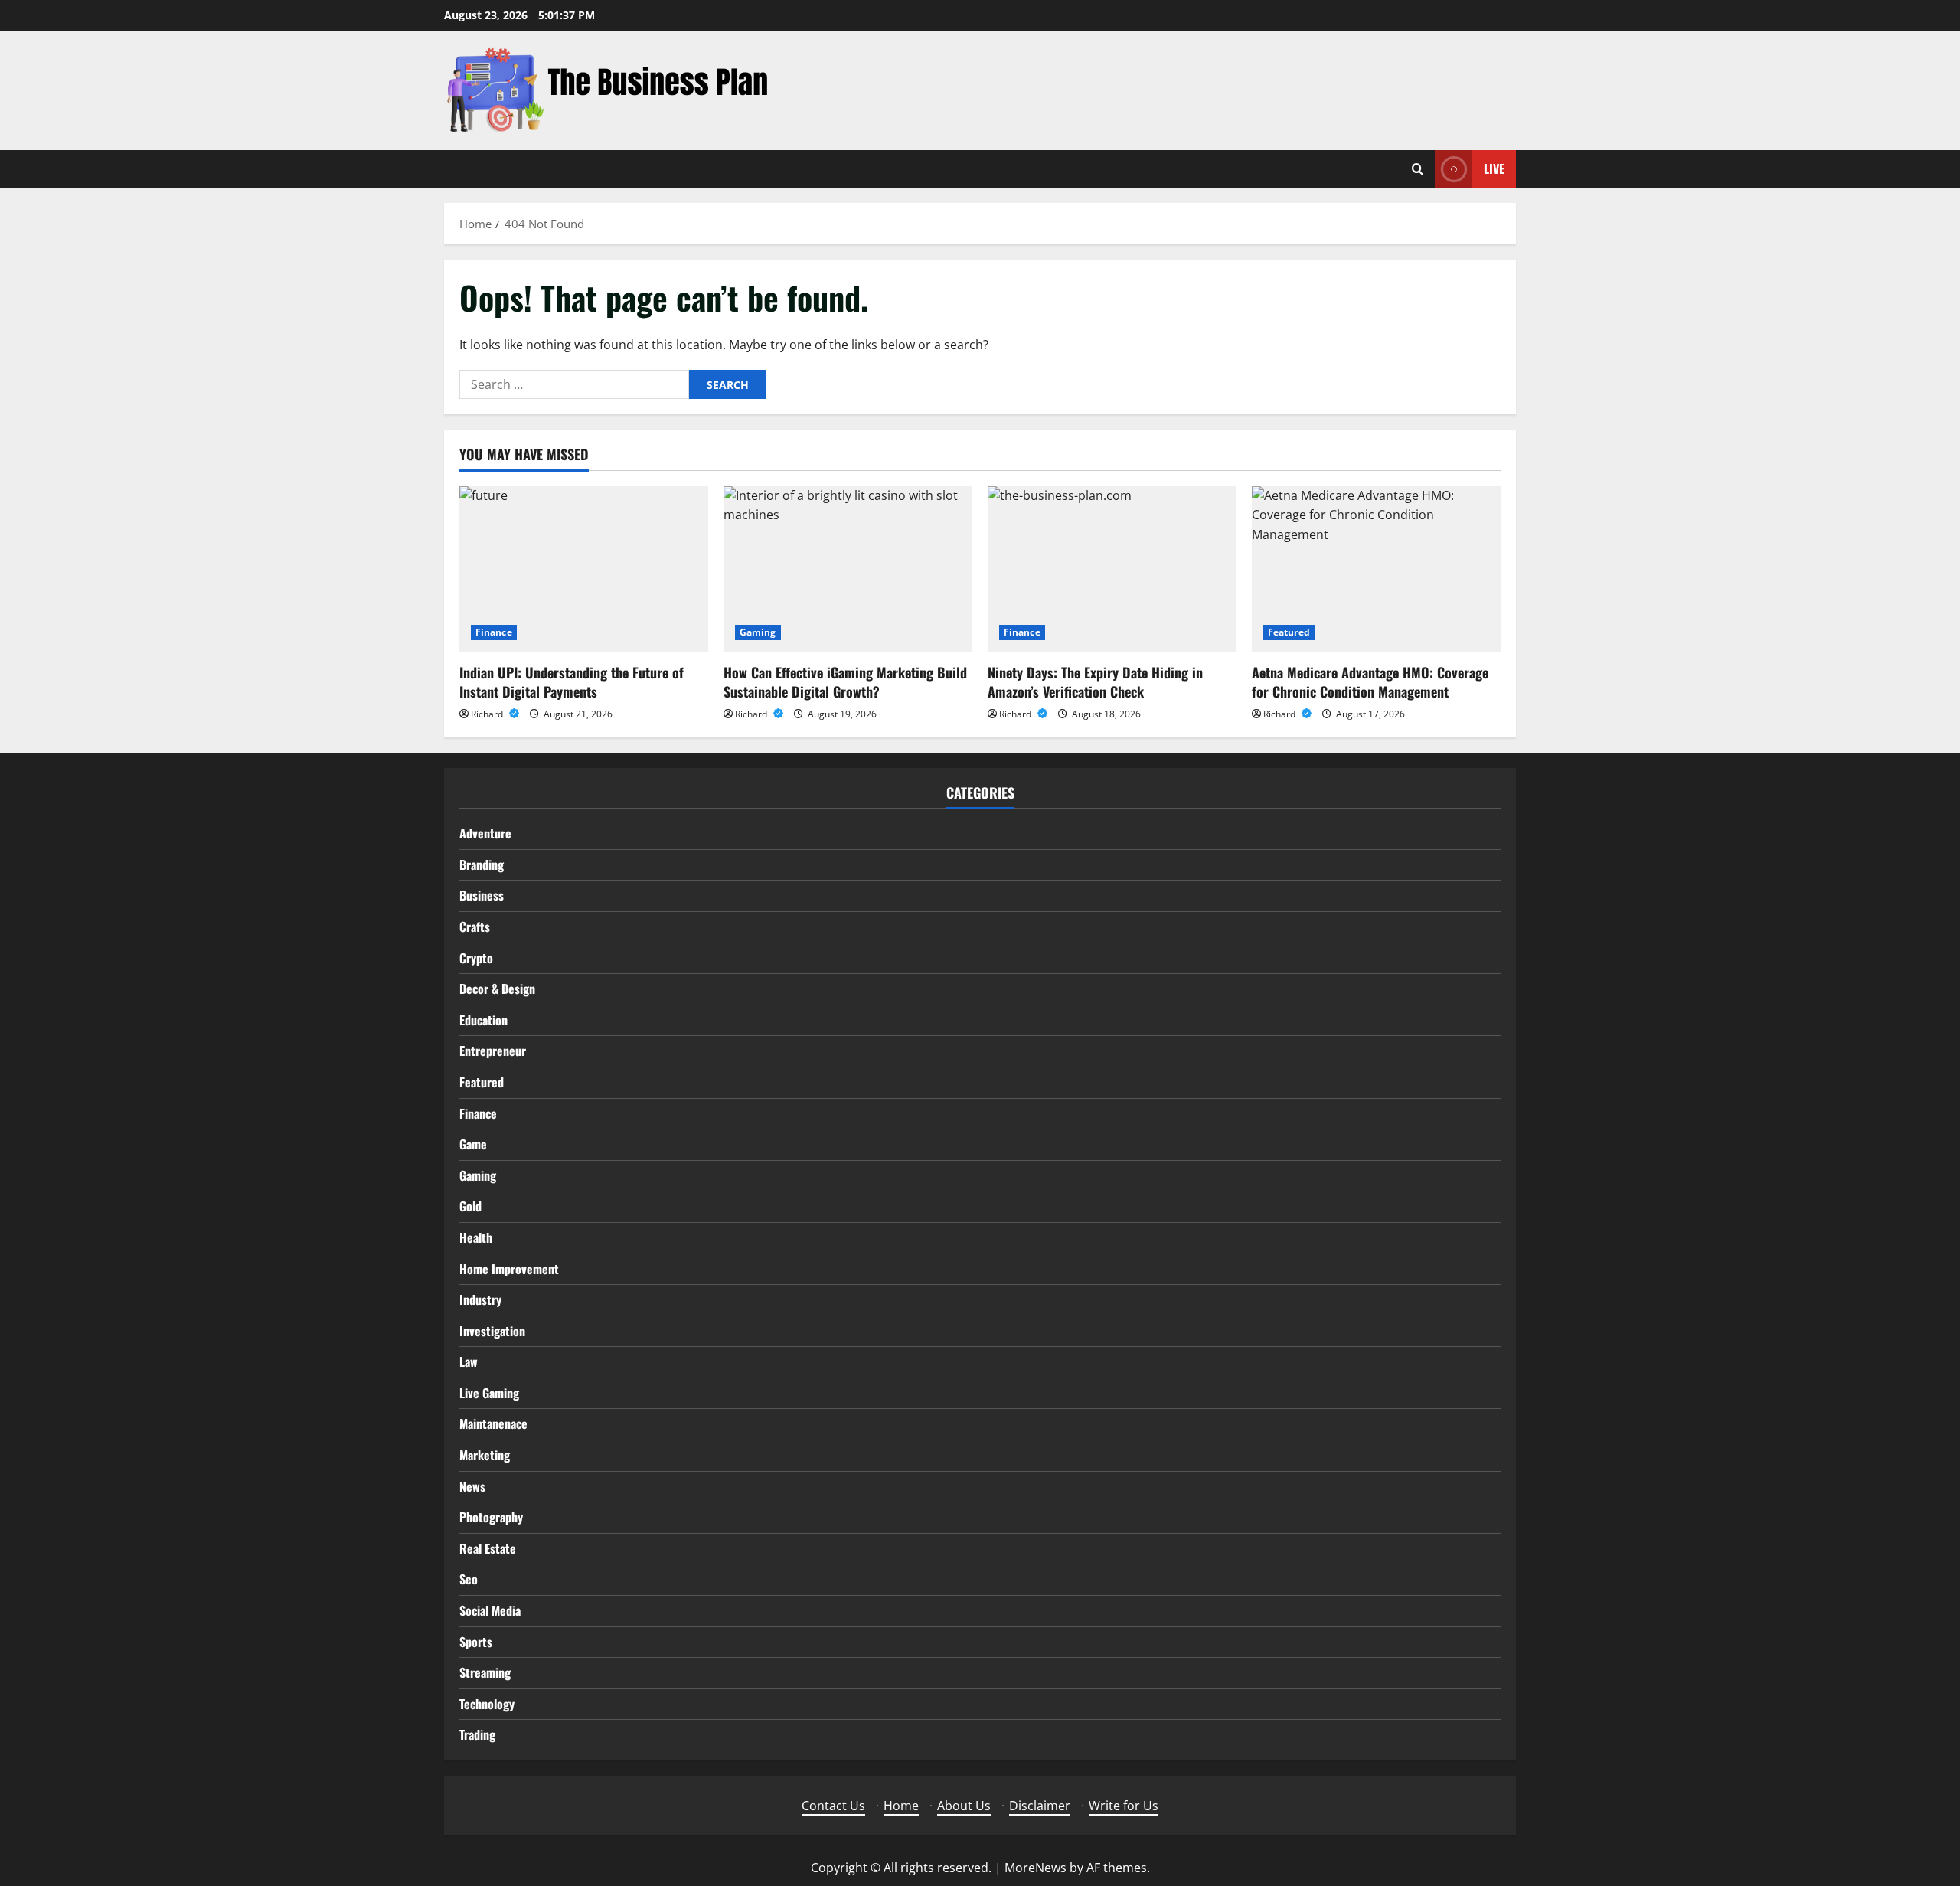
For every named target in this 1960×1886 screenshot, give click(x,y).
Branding (482, 865)
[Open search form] (1418, 169)
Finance (494, 632)
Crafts (475, 927)
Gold (470, 1206)
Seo (469, 1579)
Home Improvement (509, 1269)
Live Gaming (489, 1393)
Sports (476, 1642)
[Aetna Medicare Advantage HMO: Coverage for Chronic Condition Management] (1376, 569)
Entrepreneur (493, 1051)
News (472, 1486)
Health (476, 1237)
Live (1494, 168)
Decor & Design (497, 989)
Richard (488, 714)
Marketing (485, 1455)
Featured (1289, 632)
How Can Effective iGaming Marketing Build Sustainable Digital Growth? (845, 682)
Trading (477, 1734)
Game (473, 1144)
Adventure (485, 833)
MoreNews (1036, 1868)
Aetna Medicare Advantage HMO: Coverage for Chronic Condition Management (1370, 682)
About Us (964, 1806)
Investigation (492, 1331)
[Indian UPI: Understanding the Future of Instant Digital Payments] (584, 569)
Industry (480, 1299)
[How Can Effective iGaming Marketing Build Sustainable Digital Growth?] (848, 569)
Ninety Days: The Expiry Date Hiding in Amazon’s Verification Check (1095, 682)
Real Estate (488, 1548)
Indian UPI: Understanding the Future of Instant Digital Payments (572, 682)
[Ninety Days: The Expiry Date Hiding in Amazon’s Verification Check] (1112, 569)
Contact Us (833, 1806)
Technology (487, 1704)
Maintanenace (493, 1423)
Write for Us (1124, 1806)
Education (483, 1020)
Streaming (485, 1672)
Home (901, 1806)
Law (469, 1361)
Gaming (758, 632)
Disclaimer (1040, 1806)
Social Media (490, 1610)
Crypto (476, 958)
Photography (491, 1517)
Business (482, 895)
